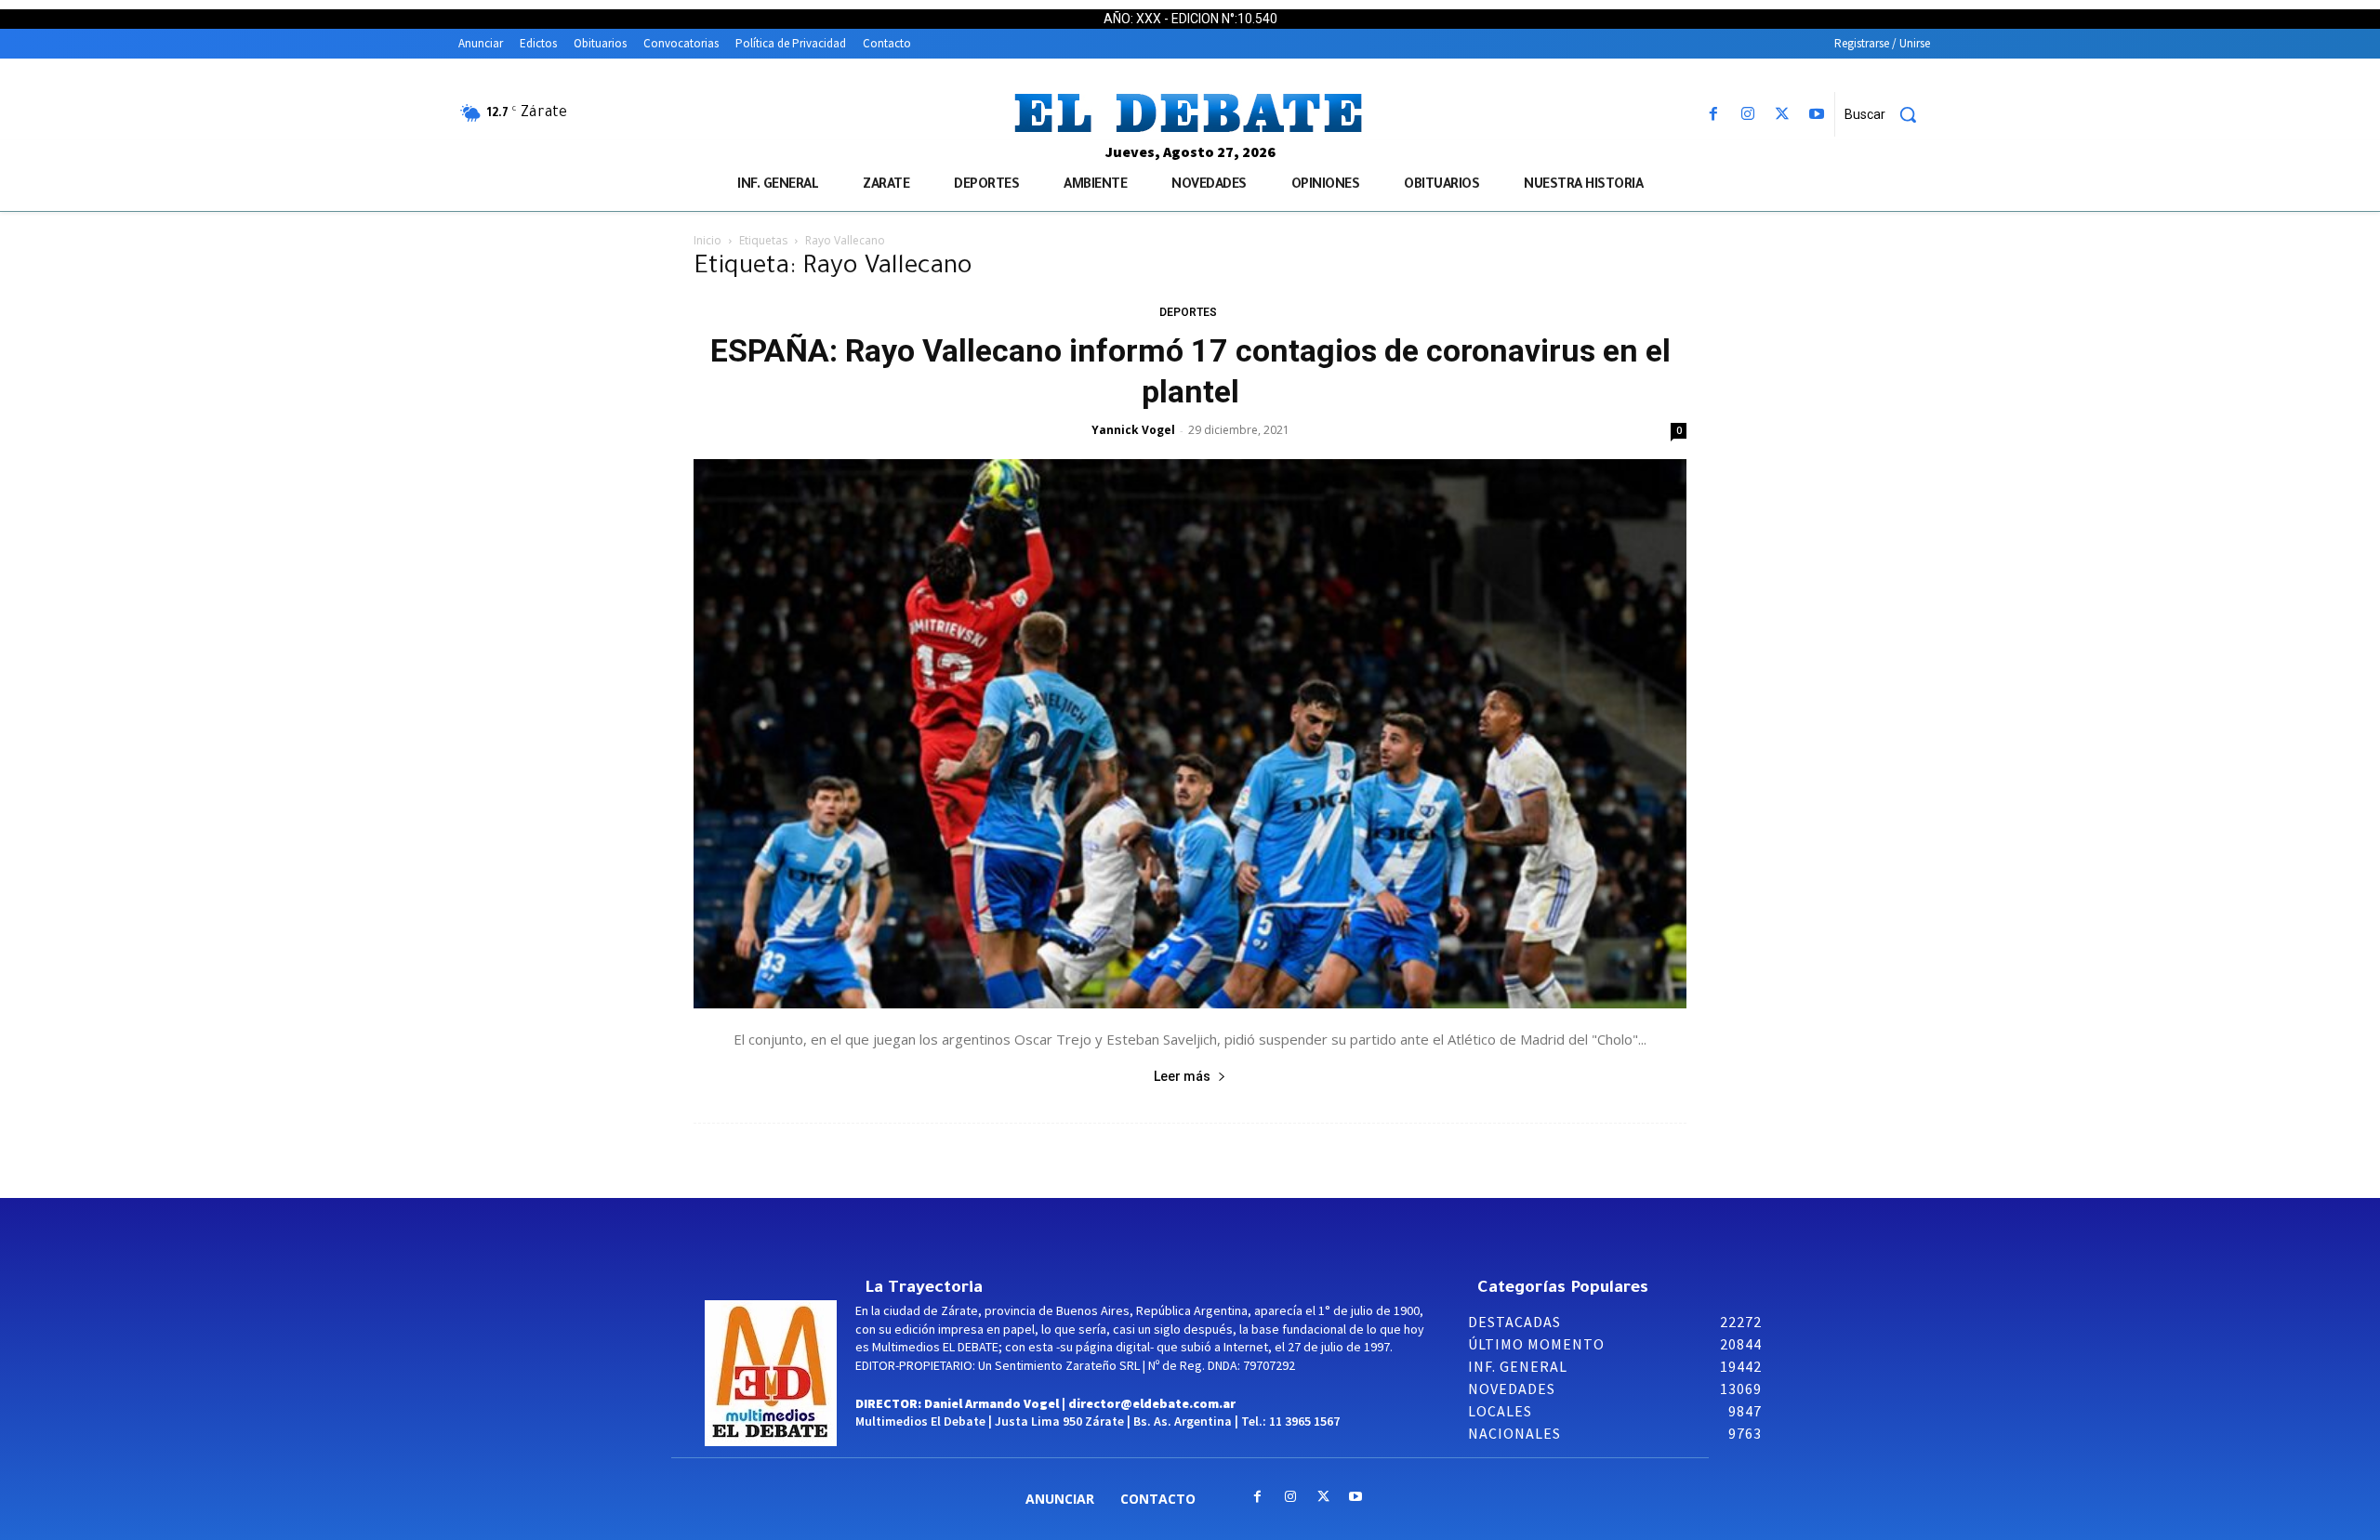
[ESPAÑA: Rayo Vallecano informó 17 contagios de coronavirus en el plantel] (1190, 734)
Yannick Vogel (1133, 430)
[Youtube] (1817, 115)
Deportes (1188, 312)
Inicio (707, 240)
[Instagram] (1747, 115)
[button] (1887, 114)
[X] (1783, 115)
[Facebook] (1713, 115)
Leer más (1182, 1076)
